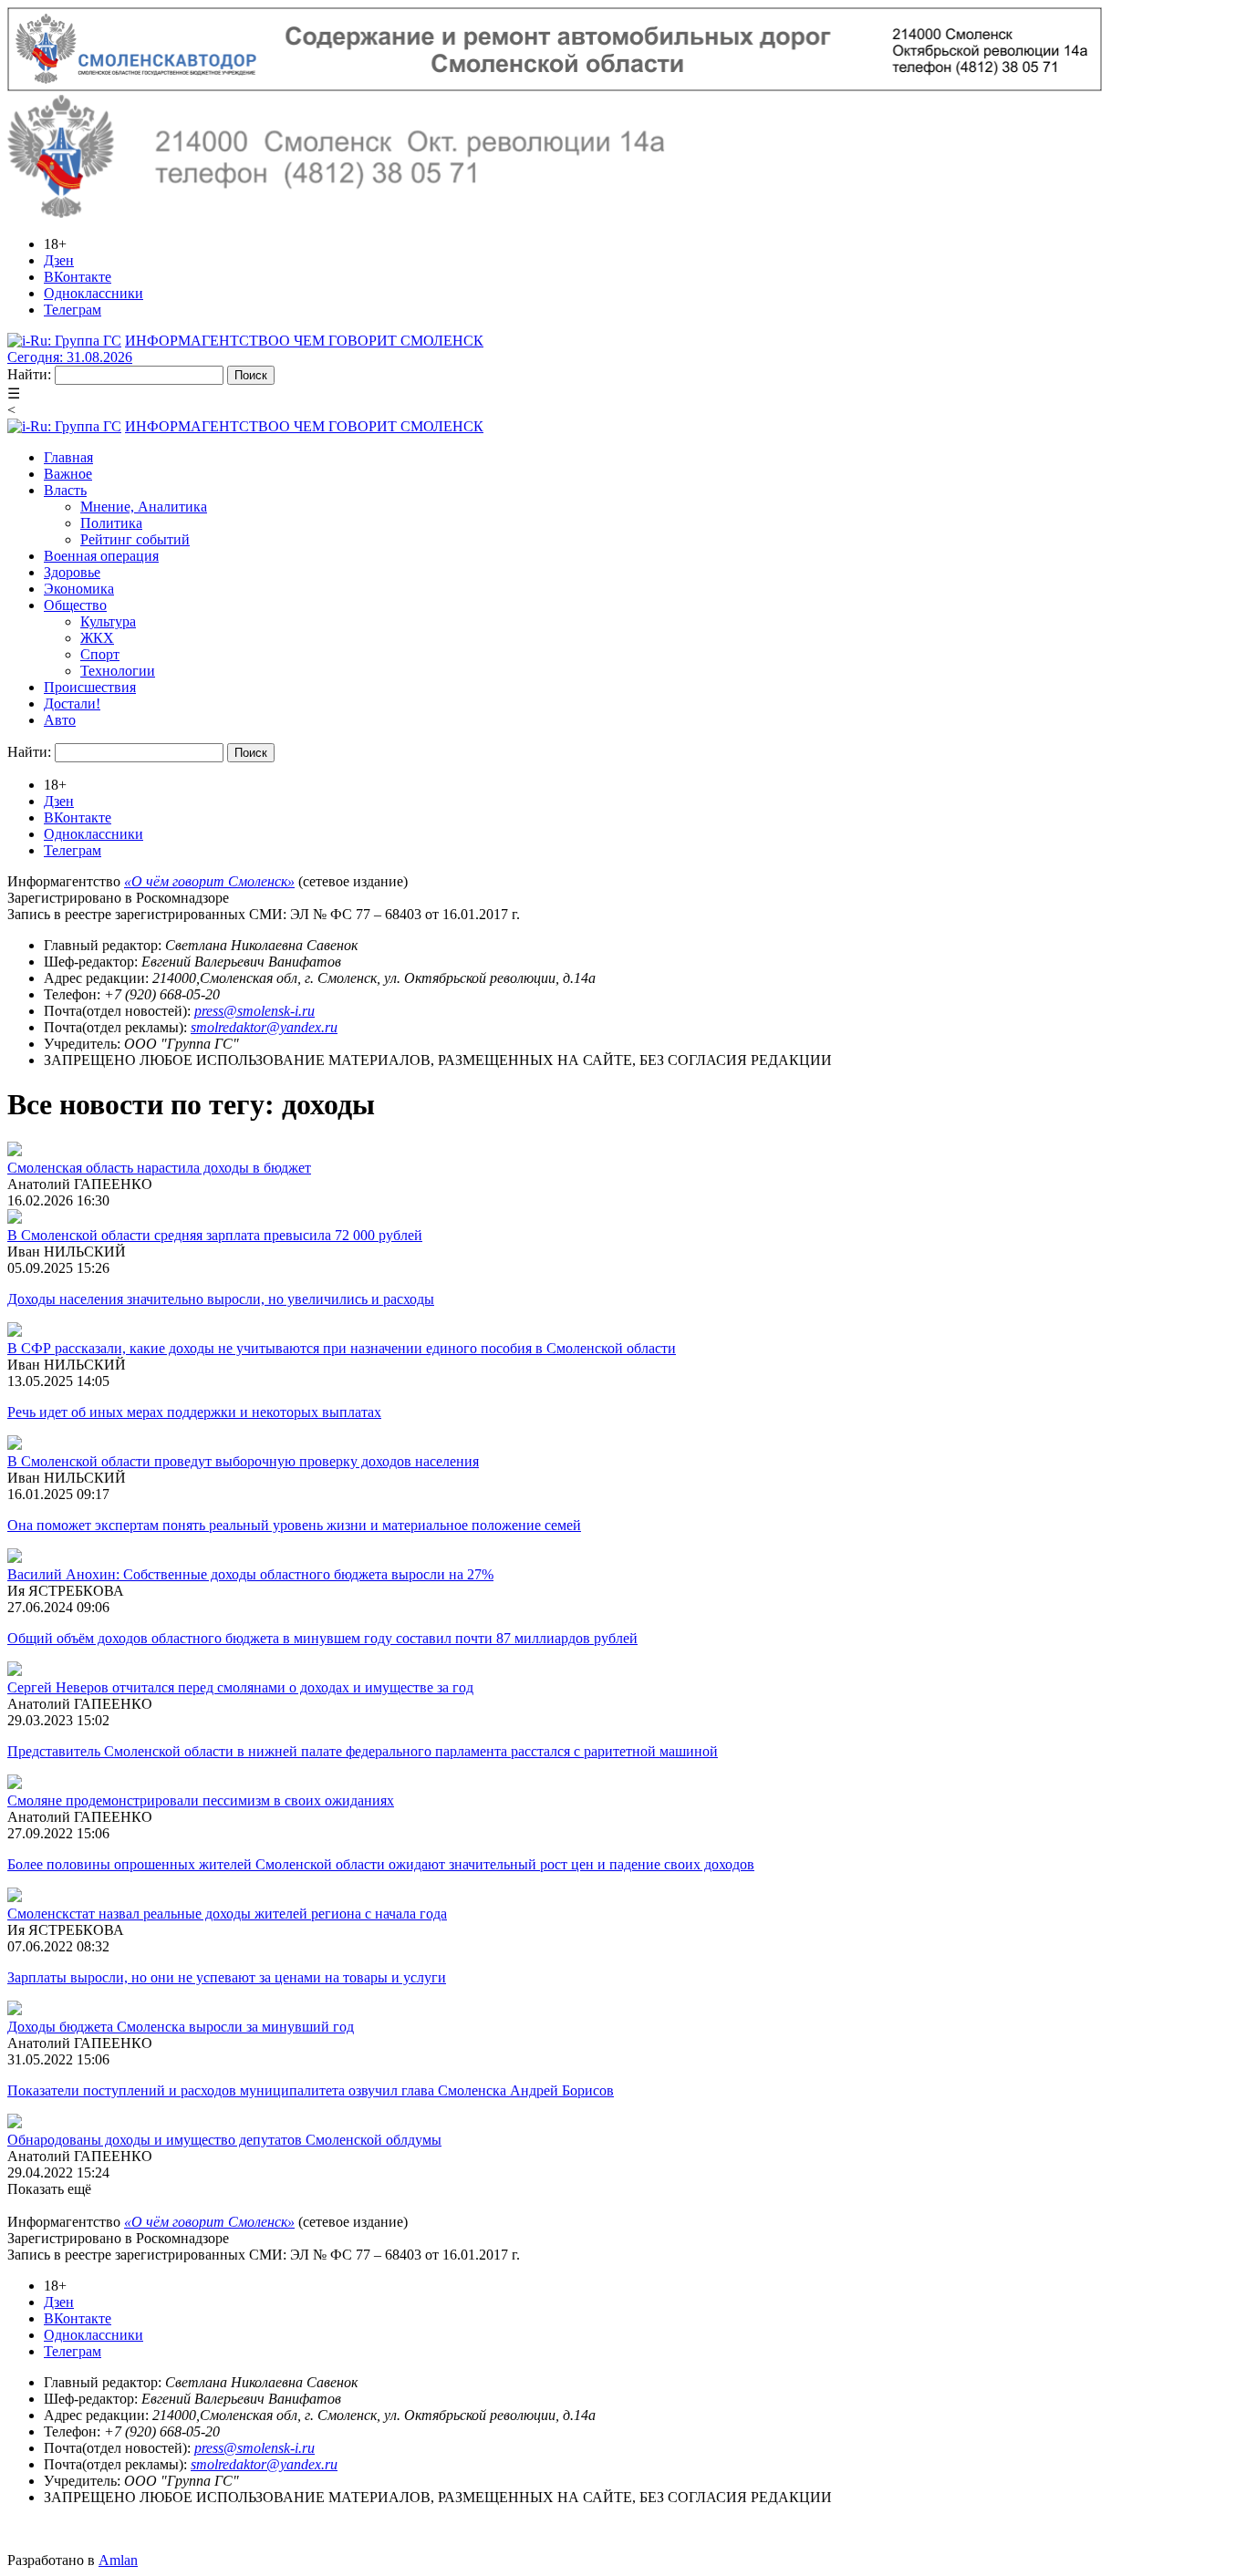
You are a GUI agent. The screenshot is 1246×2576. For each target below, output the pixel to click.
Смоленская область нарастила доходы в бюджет (159, 1168)
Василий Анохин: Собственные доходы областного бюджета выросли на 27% (250, 1574)
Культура (108, 621)
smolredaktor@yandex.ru (264, 1027)
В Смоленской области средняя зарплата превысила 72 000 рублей (215, 1235)
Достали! (72, 703)
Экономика (79, 589)
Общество (75, 605)
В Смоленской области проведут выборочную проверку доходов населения (243, 1461)
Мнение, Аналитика (144, 507)
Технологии (118, 671)
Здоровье (72, 572)
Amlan (118, 2560)
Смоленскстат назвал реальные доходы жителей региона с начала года (227, 1914)
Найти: (29, 374)
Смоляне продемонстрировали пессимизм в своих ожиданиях (201, 1800)
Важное (68, 474)
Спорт (100, 654)
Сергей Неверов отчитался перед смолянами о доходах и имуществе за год (240, 1687)
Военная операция (101, 556)
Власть (65, 490)
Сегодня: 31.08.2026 (70, 357)
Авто (60, 720)
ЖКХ (97, 638)
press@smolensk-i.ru (254, 1011)
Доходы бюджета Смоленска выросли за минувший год (181, 2027)
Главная (68, 457)
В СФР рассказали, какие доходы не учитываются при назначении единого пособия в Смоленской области (342, 1348)
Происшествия (90, 687)
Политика (111, 523)
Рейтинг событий (135, 539)
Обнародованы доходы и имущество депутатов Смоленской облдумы (224, 2140)
